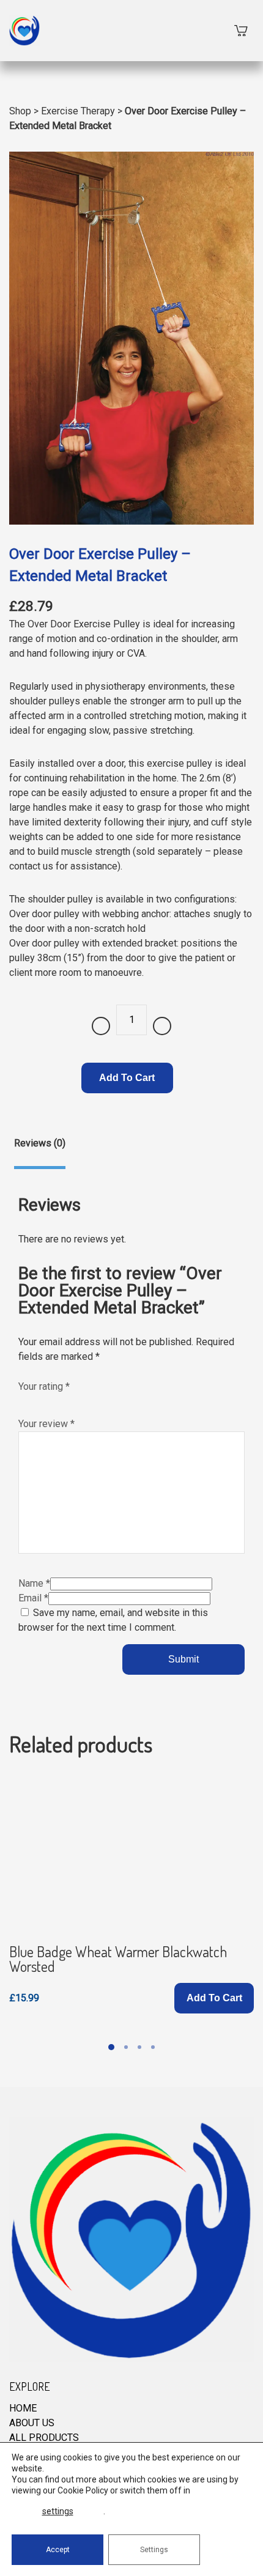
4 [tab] (153, 2047)
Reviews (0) (40, 1143)
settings (58, 2511)
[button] (214, 1998)
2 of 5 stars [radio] (37, 1400)
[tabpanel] (131, 1893)
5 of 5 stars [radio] (76, 1400)
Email (33, 1598)
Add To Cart (127, 1078)
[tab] (40, 1153)
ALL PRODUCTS (44, 2438)
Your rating (44, 1386)
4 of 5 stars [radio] (63, 1400)
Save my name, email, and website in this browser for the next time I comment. (113, 1620)
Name (34, 1583)
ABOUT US (32, 2423)
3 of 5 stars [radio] (50, 1400)
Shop (20, 111)
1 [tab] (111, 2047)
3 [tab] (139, 2047)
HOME (23, 2408)
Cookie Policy (83, 2490)
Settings (154, 2550)
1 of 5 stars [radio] (24, 1400)
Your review (46, 1424)
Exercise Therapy (78, 111)
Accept (58, 2550)
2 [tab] (126, 2047)
